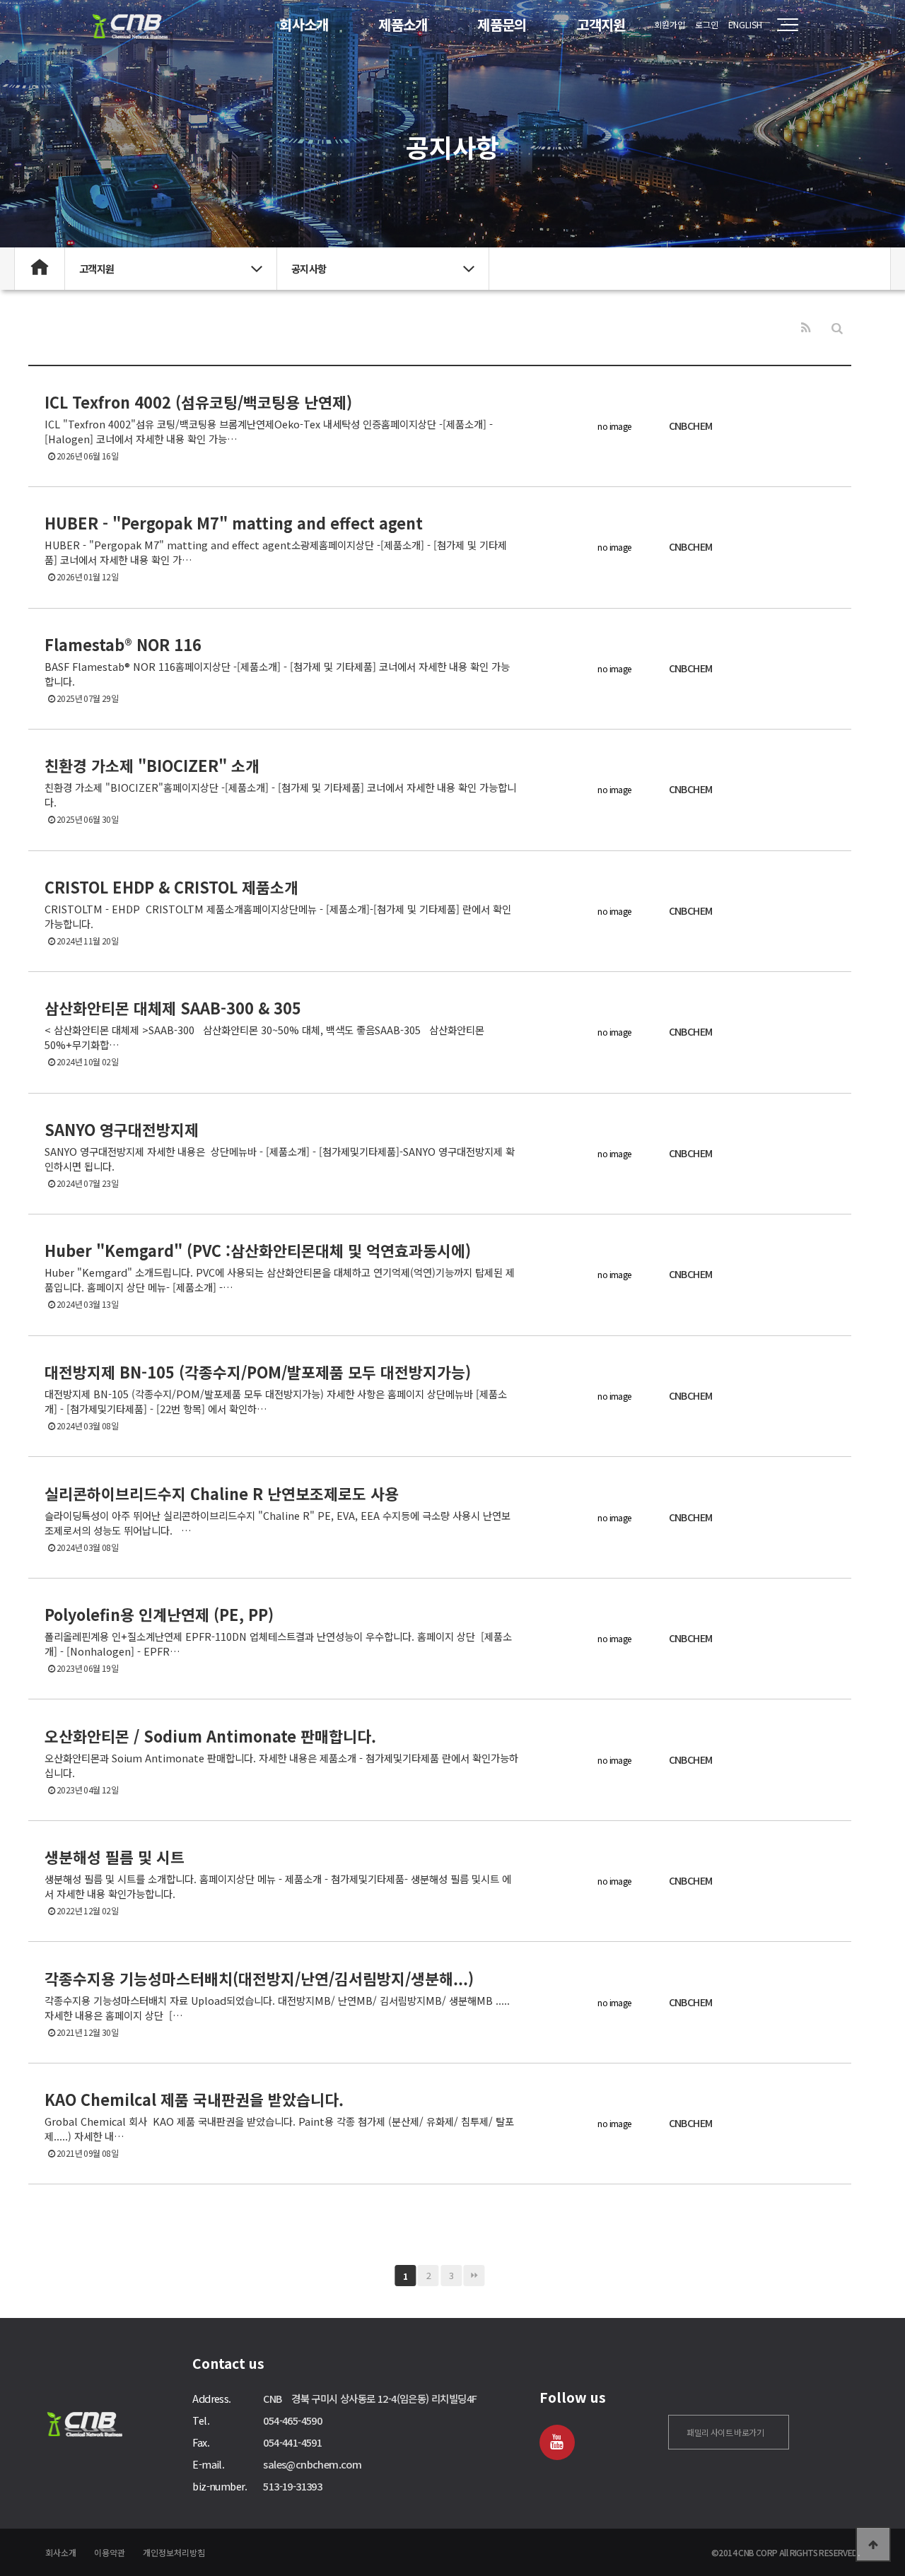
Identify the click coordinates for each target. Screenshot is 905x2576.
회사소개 (304, 24)
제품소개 (403, 24)
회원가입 (670, 24)
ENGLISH (745, 24)
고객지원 (601, 24)
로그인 (707, 24)
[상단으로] (873, 2544)
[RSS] (806, 328)
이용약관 (110, 2552)
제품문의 (502, 24)
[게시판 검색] (837, 328)
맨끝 (474, 2276)
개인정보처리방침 (174, 2552)
